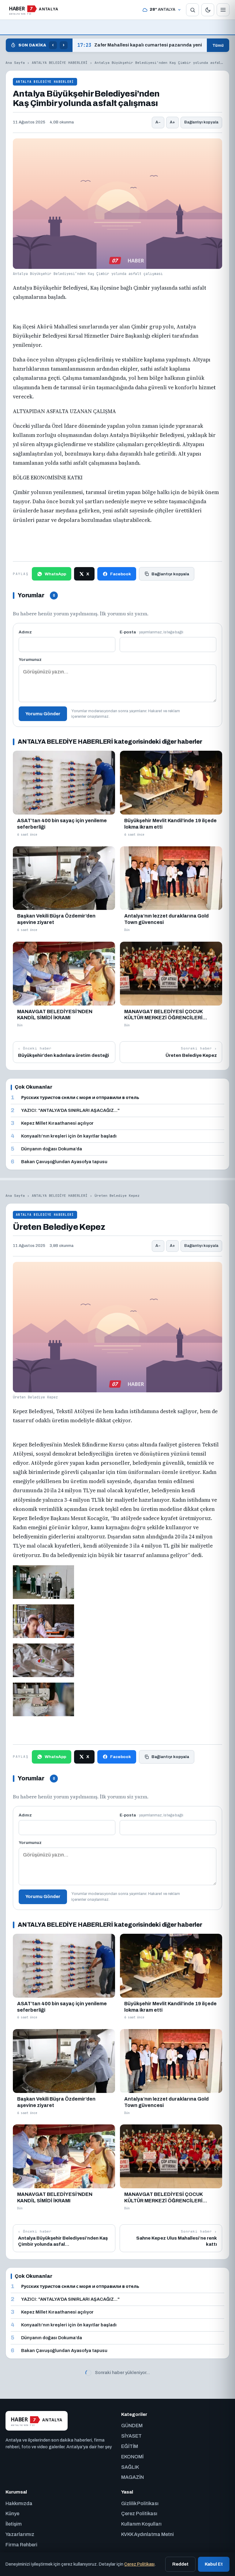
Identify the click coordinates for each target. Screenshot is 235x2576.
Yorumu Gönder (43, 714)
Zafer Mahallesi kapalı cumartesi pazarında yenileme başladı (140, 45)
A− (158, 122)
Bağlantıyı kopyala (201, 122)
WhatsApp (55, 574)
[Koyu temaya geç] (208, 10)
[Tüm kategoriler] (223, 10)
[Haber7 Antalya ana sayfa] (34, 10)
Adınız (25, 632)
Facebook (121, 574)
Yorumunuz (30, 660)
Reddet (180, 2564)
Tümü (218, 45)
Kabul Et (214, 2564)
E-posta (151, 632)
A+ (172, 122)
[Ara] (192, 10)
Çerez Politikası (139, 2564)
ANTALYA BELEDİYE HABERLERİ (60, 63)
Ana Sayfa (15, 63)
